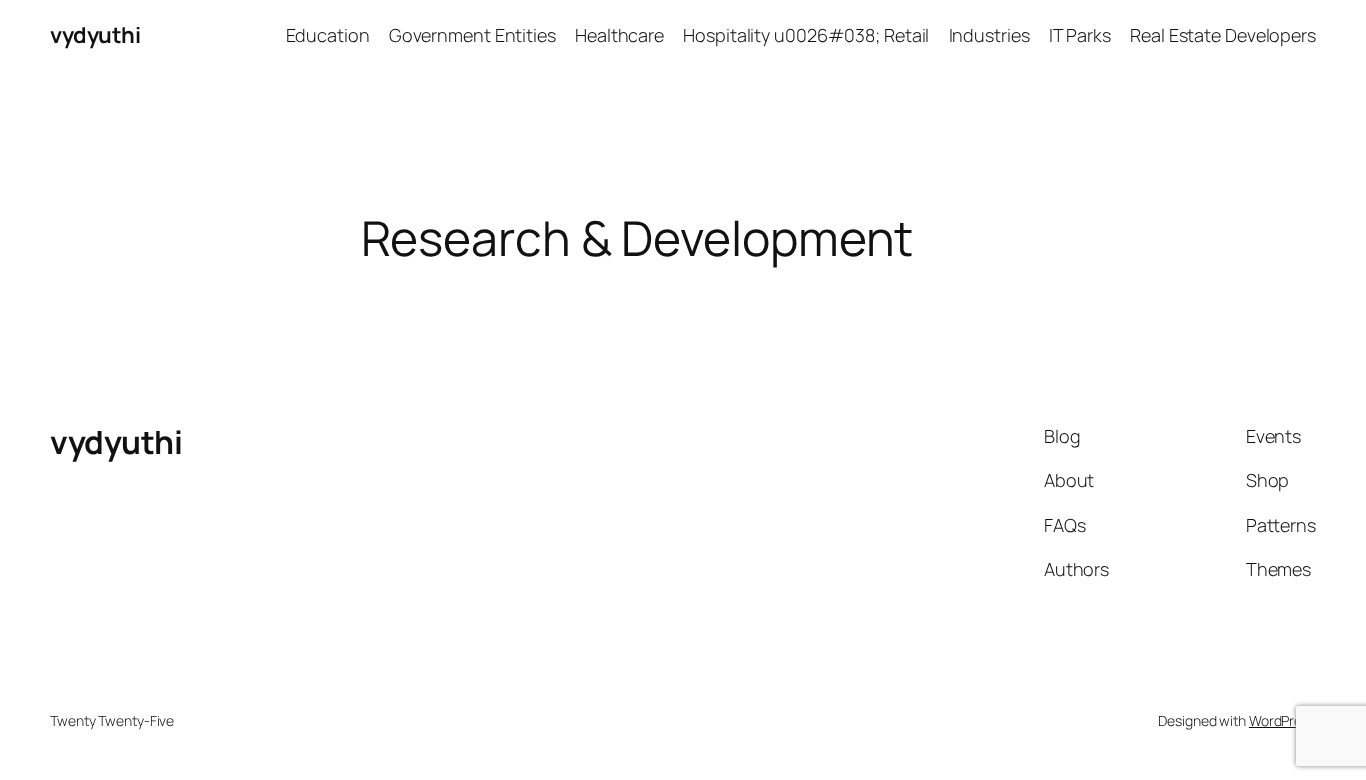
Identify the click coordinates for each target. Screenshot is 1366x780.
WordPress (1282, 720)
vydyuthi (95, 35)
